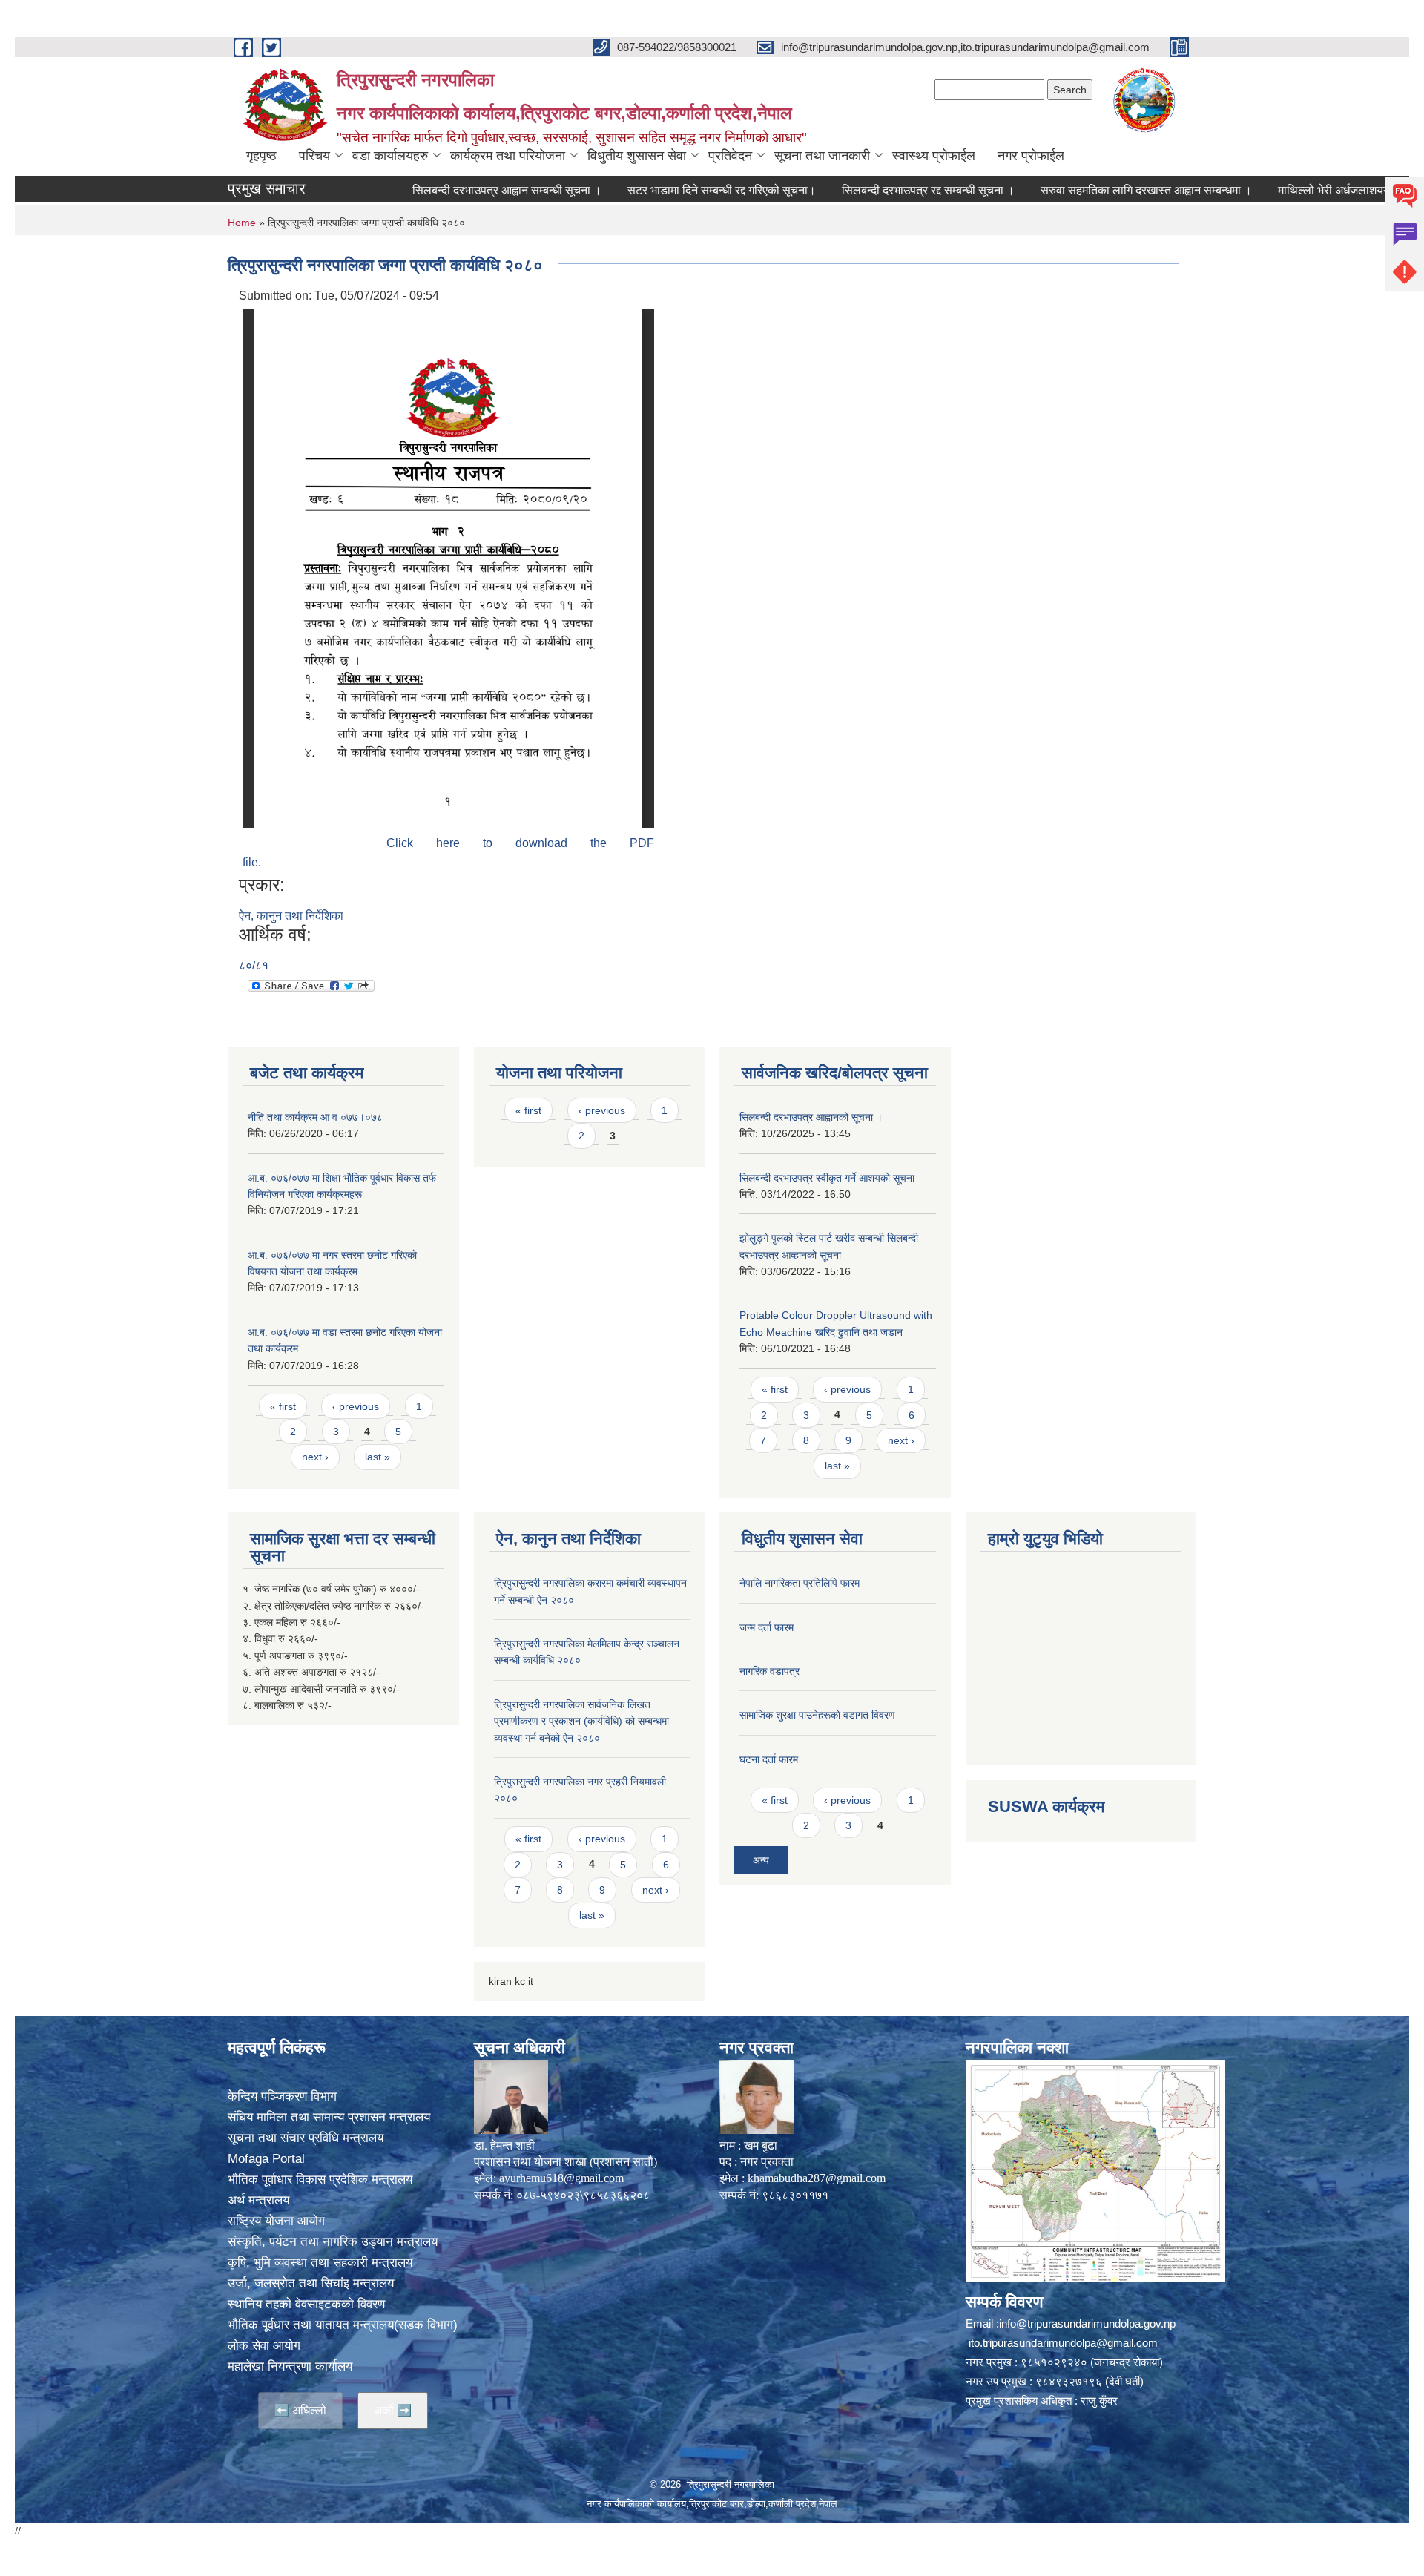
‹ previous (356, 1406)
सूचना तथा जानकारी (822, 156)
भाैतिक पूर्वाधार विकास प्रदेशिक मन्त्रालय (320, 2180)
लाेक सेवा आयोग (264, 2346)
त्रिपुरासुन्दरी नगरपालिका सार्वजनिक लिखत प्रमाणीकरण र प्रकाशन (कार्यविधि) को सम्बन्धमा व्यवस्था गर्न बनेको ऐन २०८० (581, 1721)
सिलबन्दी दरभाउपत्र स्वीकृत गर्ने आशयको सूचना (827, 1178)
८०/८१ (254, 965)
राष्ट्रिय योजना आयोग (276, 2221)
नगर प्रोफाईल (1031, 156)
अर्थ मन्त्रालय (258, 2200)
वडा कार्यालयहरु (390, 156)
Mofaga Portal (266, 2159)
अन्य (761, 1860)
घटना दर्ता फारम (769, 1759)
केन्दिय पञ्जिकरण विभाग (282, 2096)
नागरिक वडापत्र (769, 1671)
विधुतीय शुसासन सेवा (637, 156)
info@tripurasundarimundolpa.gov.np (1087, 2323)
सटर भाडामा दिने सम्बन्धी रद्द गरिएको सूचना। (660, 190)
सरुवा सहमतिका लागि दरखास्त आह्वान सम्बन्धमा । (1085, 190)
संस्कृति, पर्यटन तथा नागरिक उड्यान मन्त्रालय (333, 2242)
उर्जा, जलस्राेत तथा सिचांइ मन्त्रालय (311, 2283)
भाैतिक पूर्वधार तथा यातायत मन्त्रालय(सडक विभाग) (343, 2325)
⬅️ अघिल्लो (300, 2410)
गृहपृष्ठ (261, 156)
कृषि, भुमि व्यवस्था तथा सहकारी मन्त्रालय (320, 2263)
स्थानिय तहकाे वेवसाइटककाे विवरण (306, 2304)
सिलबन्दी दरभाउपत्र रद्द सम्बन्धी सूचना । (867, 190)
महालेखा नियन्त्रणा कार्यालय (290, 2366)
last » (378, 1457)
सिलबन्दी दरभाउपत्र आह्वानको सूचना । (811, 1117)
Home (242, 223)
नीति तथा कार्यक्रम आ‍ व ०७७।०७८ (315, 1117)
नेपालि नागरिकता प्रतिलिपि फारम (800, 1583)
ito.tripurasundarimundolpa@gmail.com (1063, 2343)
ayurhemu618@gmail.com (561, 2178)
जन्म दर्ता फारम (767, 1627)
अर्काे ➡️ (393, 2410)
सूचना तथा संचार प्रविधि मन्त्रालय (306, 2138)
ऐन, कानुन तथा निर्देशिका (291, 916)
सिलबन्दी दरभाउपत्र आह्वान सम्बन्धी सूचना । (445, 190)
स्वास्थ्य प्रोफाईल (934, 156)
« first (283, 1406)
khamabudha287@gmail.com (817, 2178)
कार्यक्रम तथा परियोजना (508, 156)
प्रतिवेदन (730, 156)
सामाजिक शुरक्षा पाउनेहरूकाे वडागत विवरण (817, 1715)
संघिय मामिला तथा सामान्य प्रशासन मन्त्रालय (329, 2117)
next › (315, 1457)
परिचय (314, 156)
